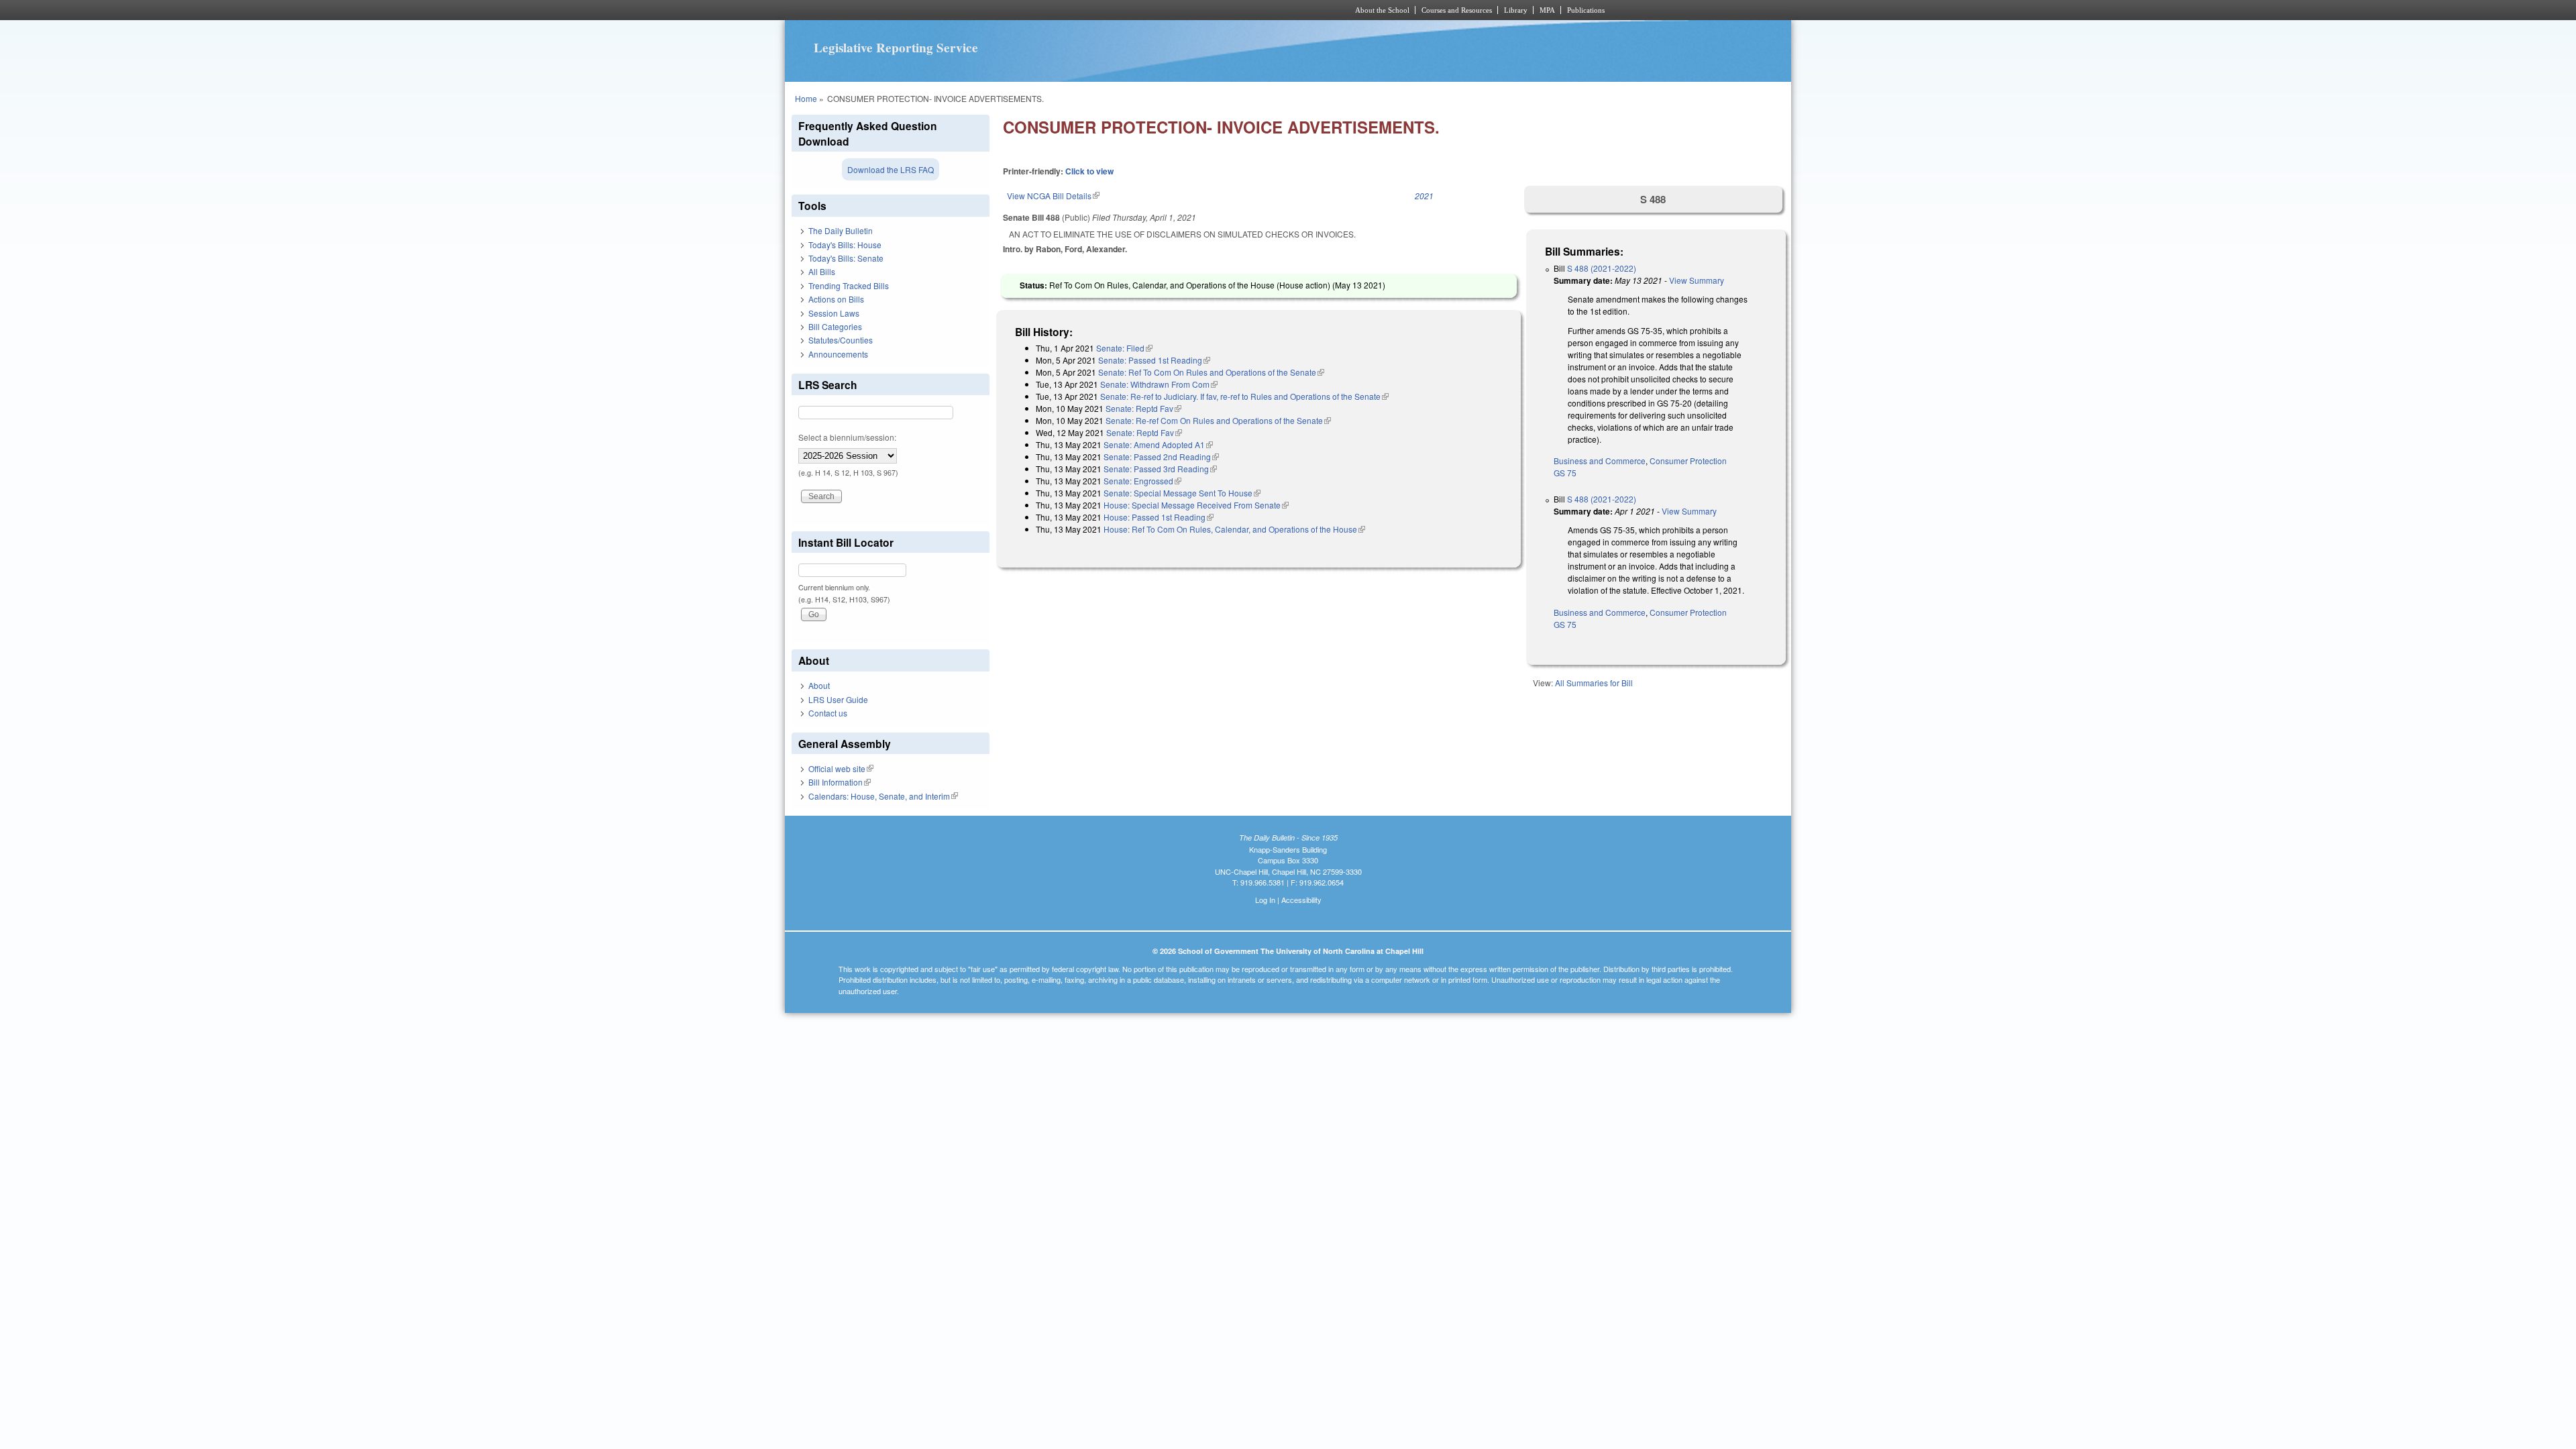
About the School (1382, 10)
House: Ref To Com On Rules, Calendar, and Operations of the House (1234, 529)
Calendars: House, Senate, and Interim (883, 796)
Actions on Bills (836, 299)
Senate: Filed (1124, 348)
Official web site (841, 768)
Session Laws (834, 313)
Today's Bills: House (845, 245)
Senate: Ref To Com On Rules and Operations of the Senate (1211, 372)
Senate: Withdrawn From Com (1159, 384)
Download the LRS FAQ (891, 169)
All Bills (822, 271)
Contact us (828, 713)
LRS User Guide (838, 699)
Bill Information (840, 782)
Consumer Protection (1688, 461)
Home (806, 98)
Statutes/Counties (841, 340)
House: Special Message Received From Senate (1196, 505)
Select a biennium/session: (847, 437)
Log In (1265, 900)
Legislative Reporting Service (896, 48)
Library (1516, 10)
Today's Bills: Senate (846, 258)
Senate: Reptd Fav (1143, 408)
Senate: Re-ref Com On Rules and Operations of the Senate (1218, 420)
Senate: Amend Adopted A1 (1158, 444)
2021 (1424, 196)
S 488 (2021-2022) (1602, 268)
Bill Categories (835, 326)
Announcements (838, 354)
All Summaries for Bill (1594, 683)
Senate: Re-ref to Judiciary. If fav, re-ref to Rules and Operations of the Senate (1244, 396)
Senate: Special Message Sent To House (1182, 493)
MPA (1547, 10)
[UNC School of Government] (1111, 10)
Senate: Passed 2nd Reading (1161, 457)
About (819, 685)
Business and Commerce (1600, 461)
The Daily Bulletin (841, 230)
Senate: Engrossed (1142, 481)
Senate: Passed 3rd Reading (1160, 469)
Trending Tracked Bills (849, 285)
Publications (1586, 10)
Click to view (1089, 171)
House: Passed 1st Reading (1159, 517)
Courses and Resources (1457, 10)
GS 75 (1565, 473)
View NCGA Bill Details (1053, 196)
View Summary (1697, 280)
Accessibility (1301, 900)
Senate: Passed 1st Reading (1154, 360)
